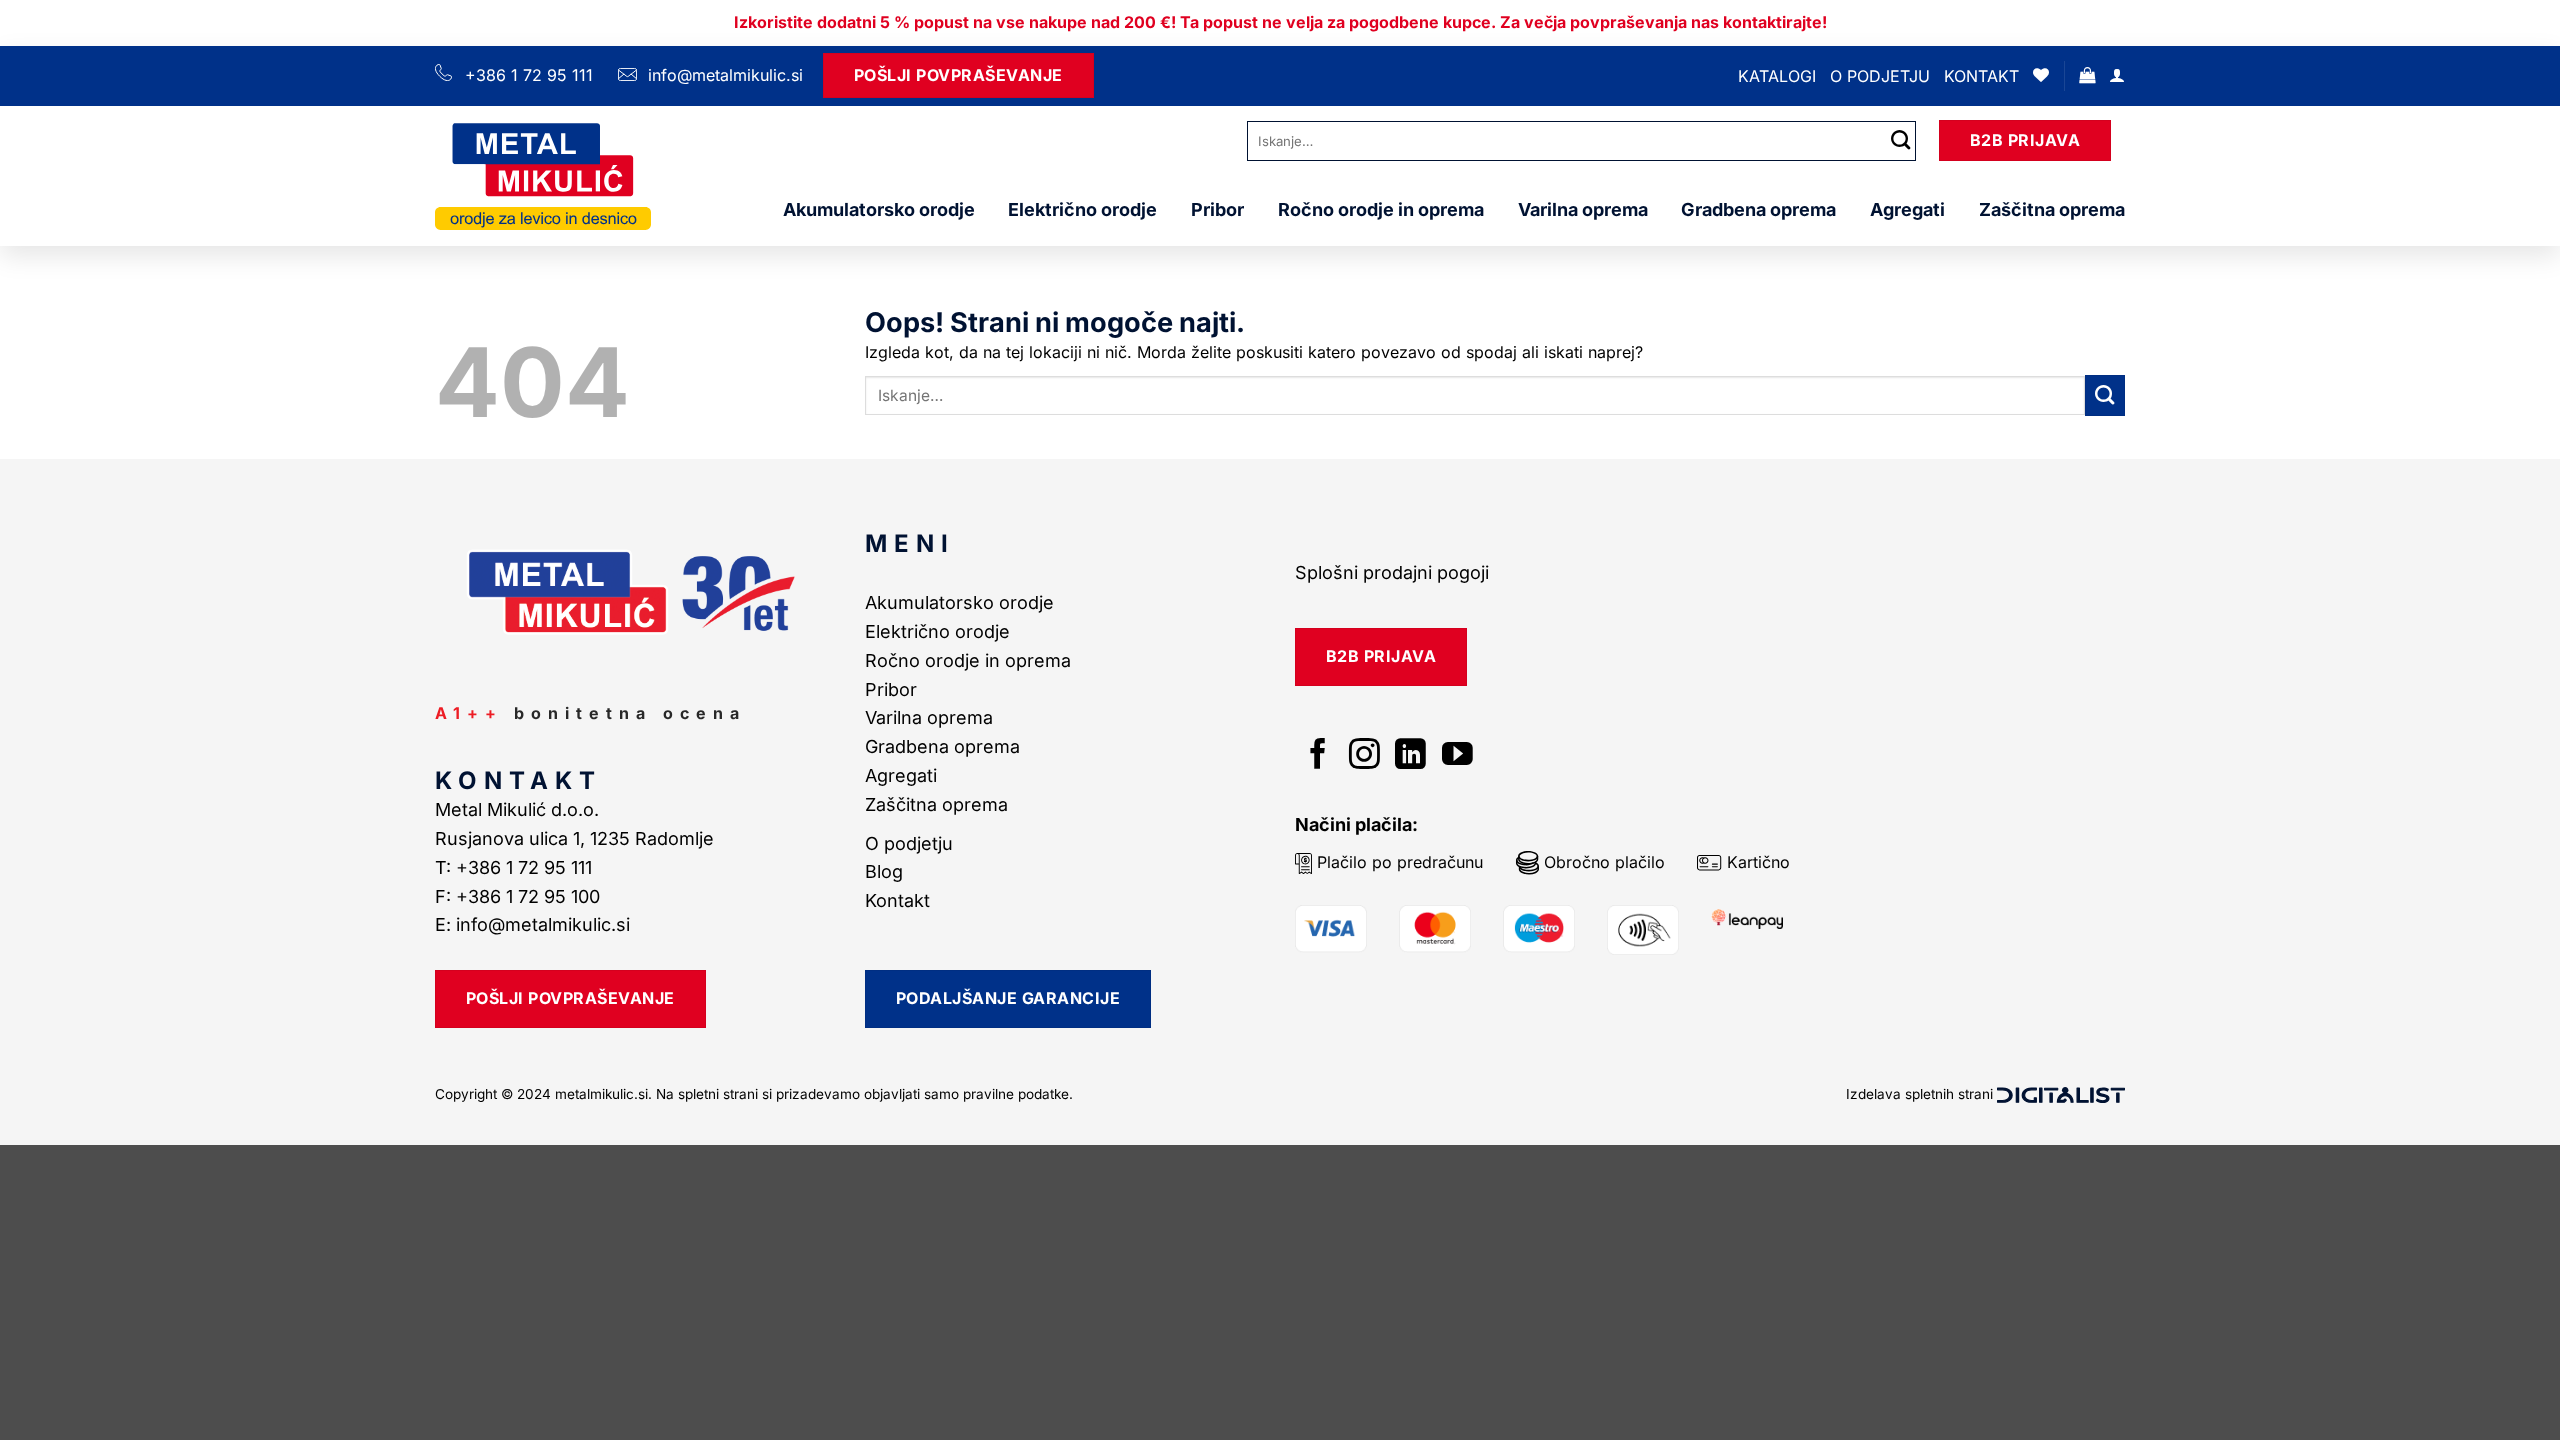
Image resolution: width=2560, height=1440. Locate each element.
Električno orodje (1082, 209)
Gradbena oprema (1758, 209)
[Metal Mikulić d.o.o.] (543, 175)
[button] (2087, 75)
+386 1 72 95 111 (529, 75)
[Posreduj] (1901, 140)
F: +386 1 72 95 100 (520, 896)
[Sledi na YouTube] (1457, 756)
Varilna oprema (1583, 209)
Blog (884, 871)
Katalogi (1777, 76)
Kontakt (1981, 76)
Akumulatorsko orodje (879, 209)
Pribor (1217, 209)
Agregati (1907, 209)
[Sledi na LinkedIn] (1410, 756)
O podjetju (1880, 76)
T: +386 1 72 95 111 (516, 867)
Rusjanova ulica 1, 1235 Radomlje (577, 838)
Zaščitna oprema (2052, 209)
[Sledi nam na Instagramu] (1364, 756)
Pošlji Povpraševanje (958, 75)
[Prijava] (2117, 75)
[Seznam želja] (2041, 75)
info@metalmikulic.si (723, 75)
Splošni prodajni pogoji (1392, 572)
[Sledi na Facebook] (1318, 756)
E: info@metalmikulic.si (532, 924)
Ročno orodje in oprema (1381, 209)
